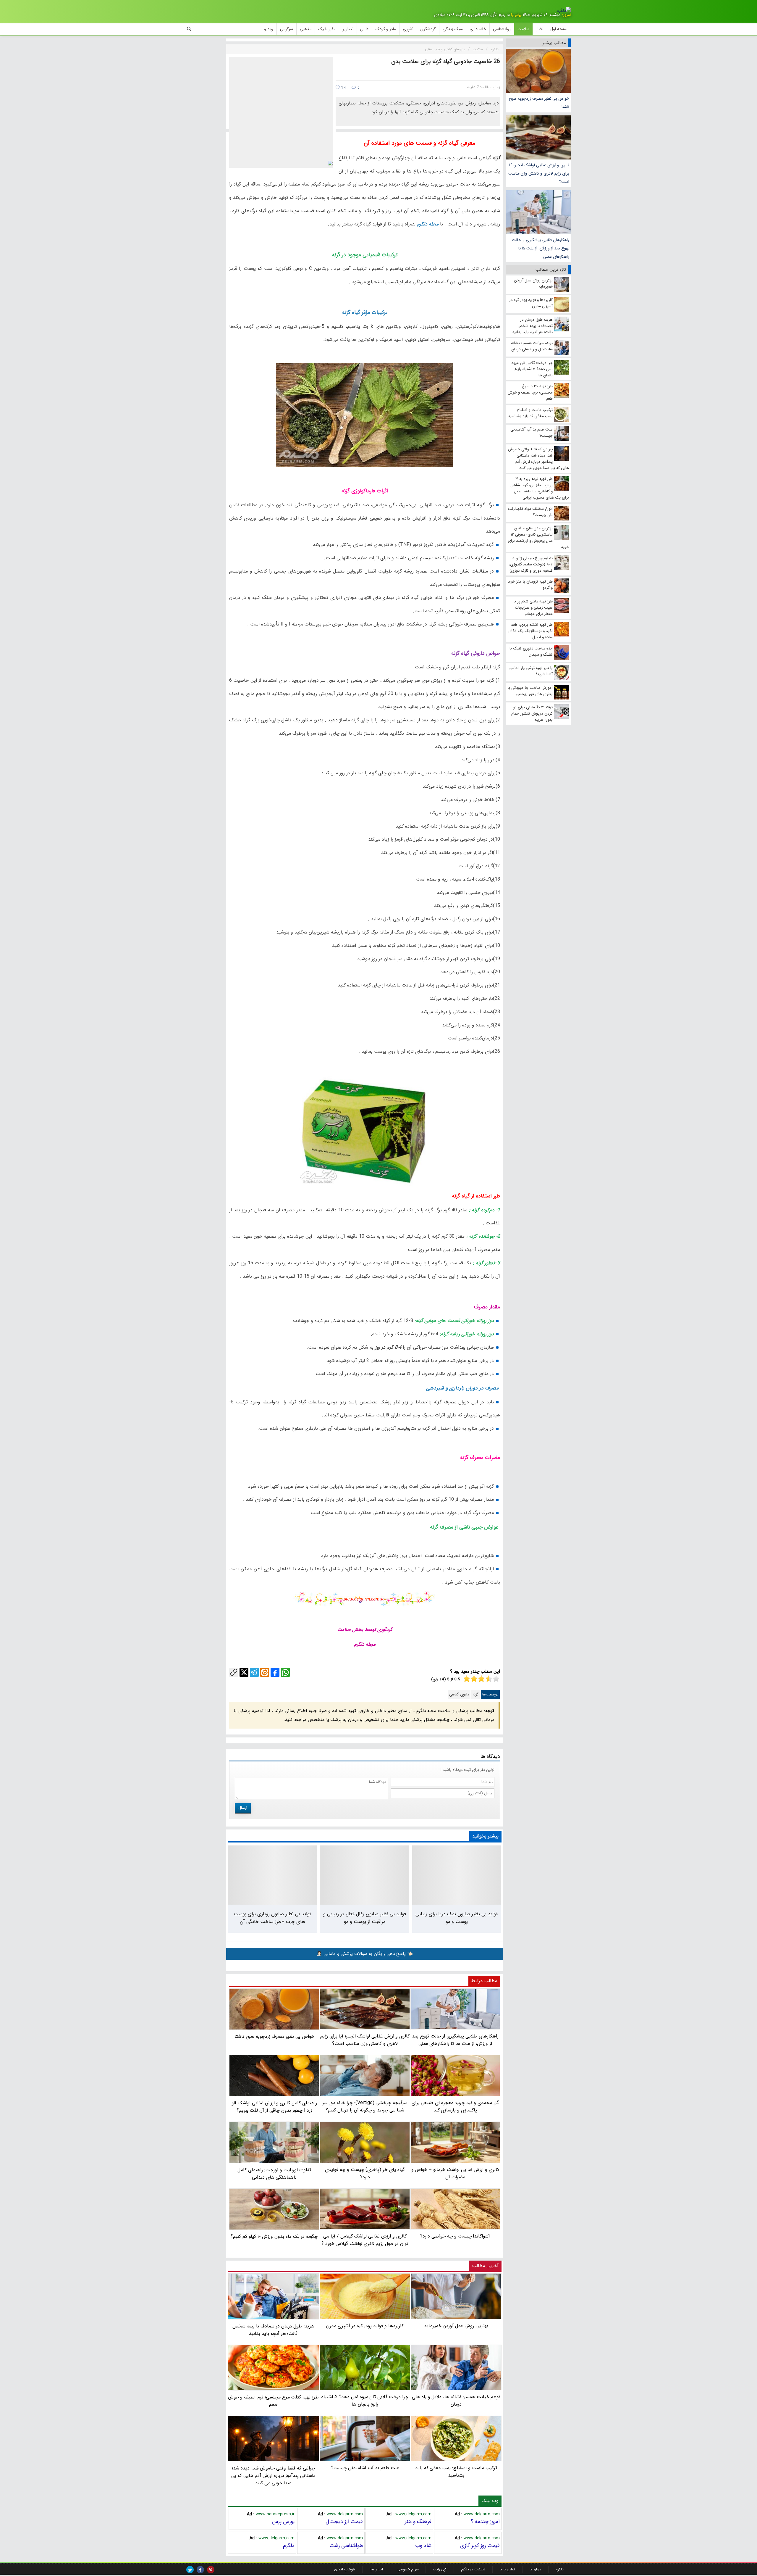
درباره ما (535, 2569)
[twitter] (190, 2570)
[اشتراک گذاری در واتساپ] (285, 1672)
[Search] (189, 29)
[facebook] (200, 2570)
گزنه (476, 1694)
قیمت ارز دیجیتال (344, 2522)
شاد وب (423, 2546)
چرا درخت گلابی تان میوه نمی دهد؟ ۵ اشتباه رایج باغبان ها (365, 2401)
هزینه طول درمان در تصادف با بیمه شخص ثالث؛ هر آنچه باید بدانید (274, 2330)
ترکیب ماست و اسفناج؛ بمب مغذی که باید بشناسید (456, 2472)
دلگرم (289, 2546)
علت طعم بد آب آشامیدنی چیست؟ (365, 2468)
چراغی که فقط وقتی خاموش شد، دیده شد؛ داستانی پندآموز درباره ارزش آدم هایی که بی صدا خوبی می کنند (274, 2476)
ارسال (243, 1808)
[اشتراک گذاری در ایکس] (244, 1672)
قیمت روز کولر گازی (480, 2546)
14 (343, 88)
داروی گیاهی (459, 1694)
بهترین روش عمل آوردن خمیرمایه (456, 2326)
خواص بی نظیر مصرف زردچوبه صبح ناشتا (539, 103)
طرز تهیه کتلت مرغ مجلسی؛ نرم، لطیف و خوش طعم (273, 2401)
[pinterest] (211, 2570)
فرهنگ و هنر (418, 2522)
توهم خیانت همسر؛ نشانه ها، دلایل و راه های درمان (456, 2401)
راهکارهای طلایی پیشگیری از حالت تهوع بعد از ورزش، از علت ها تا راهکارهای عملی (541, 248)
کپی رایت (440, 2569)
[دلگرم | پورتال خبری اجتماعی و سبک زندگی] (564, 11)
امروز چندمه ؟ (485, 2522)
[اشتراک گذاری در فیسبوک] (275, 1672)
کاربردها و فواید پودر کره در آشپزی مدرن (365, 2326)
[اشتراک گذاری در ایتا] (265, 1672)
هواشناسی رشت (346, 2546)
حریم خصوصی (408, 2569)
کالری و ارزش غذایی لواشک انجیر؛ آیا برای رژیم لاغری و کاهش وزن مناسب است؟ (539, 173)
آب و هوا (376, 2569)
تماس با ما (507, 2569)
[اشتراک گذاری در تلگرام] (254, 1672)
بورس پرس (283, 2522)
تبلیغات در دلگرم (473, 2569)
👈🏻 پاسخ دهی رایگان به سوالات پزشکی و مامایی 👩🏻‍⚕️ (365, 1954)
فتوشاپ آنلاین (345, 2569)
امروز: (566, 15)
